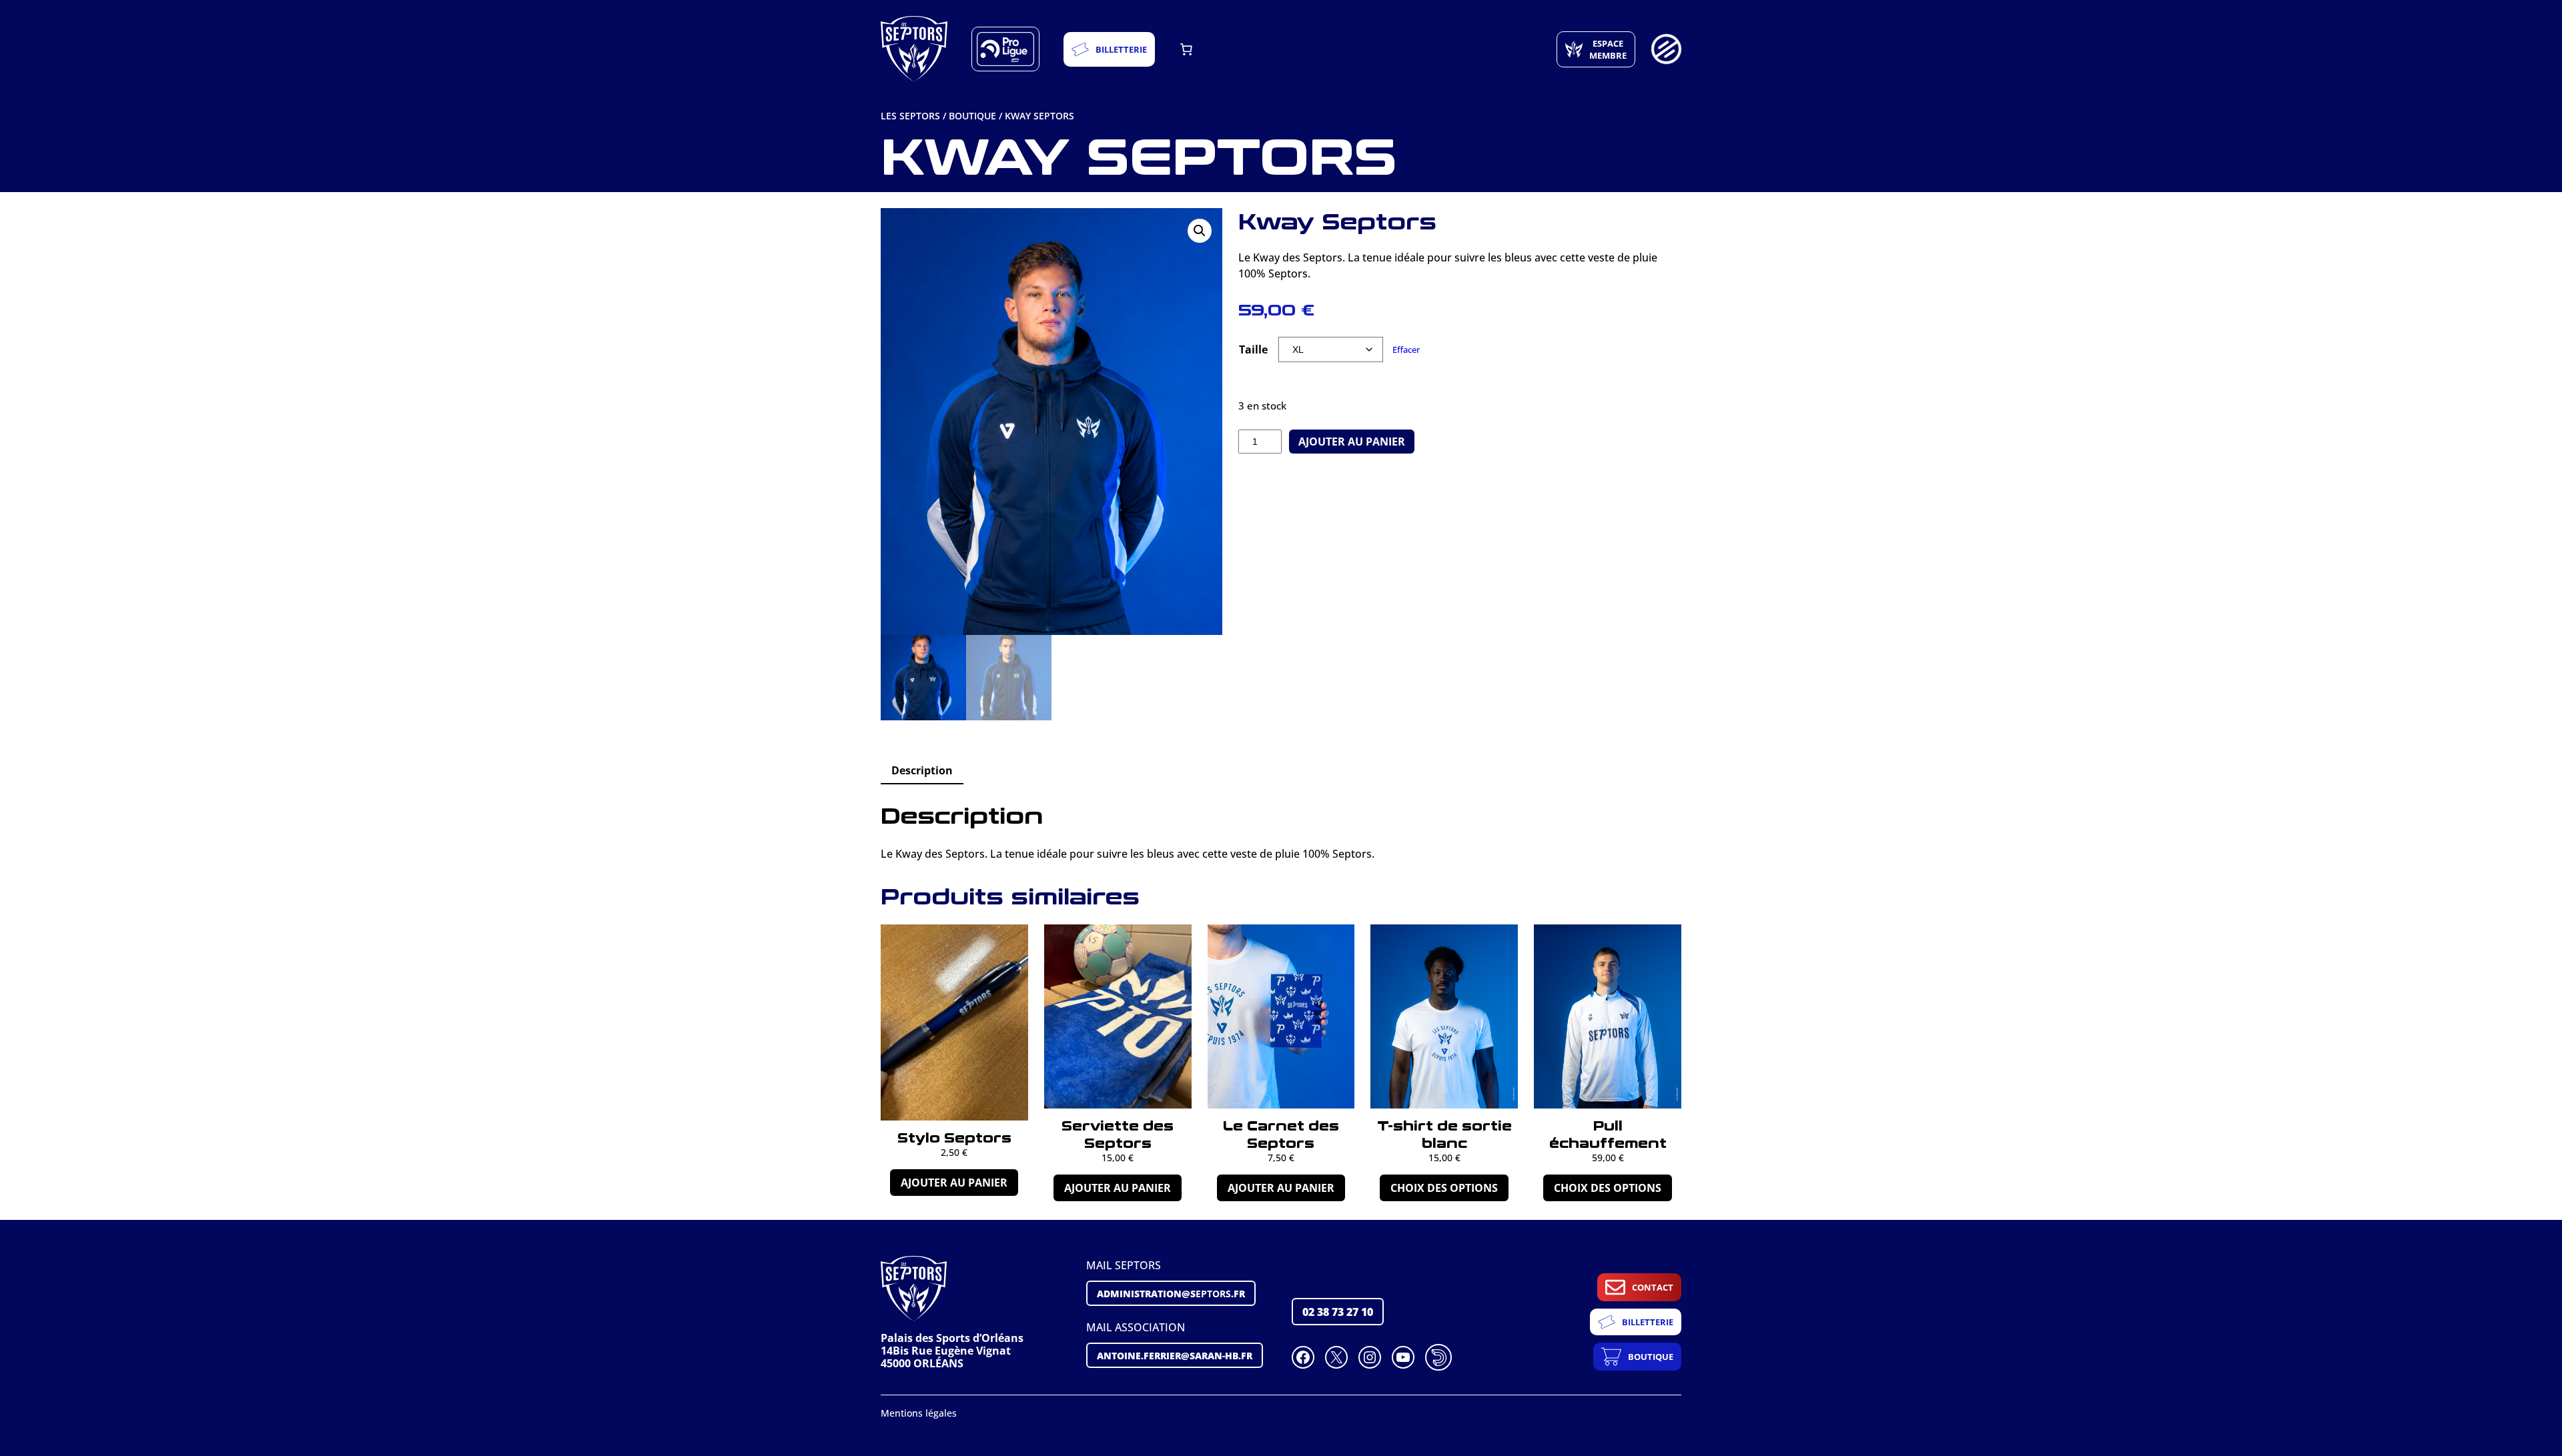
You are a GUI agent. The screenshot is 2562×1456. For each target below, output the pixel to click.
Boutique (972, 116)
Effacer (1406, 349)
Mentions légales (919, 1413)
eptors (1171, 1293)
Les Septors (910, 116)
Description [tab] (922, 770)
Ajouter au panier (1352, 442)
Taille (1253, 349)
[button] (1200, 231)
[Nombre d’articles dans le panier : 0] (1186, 49)
